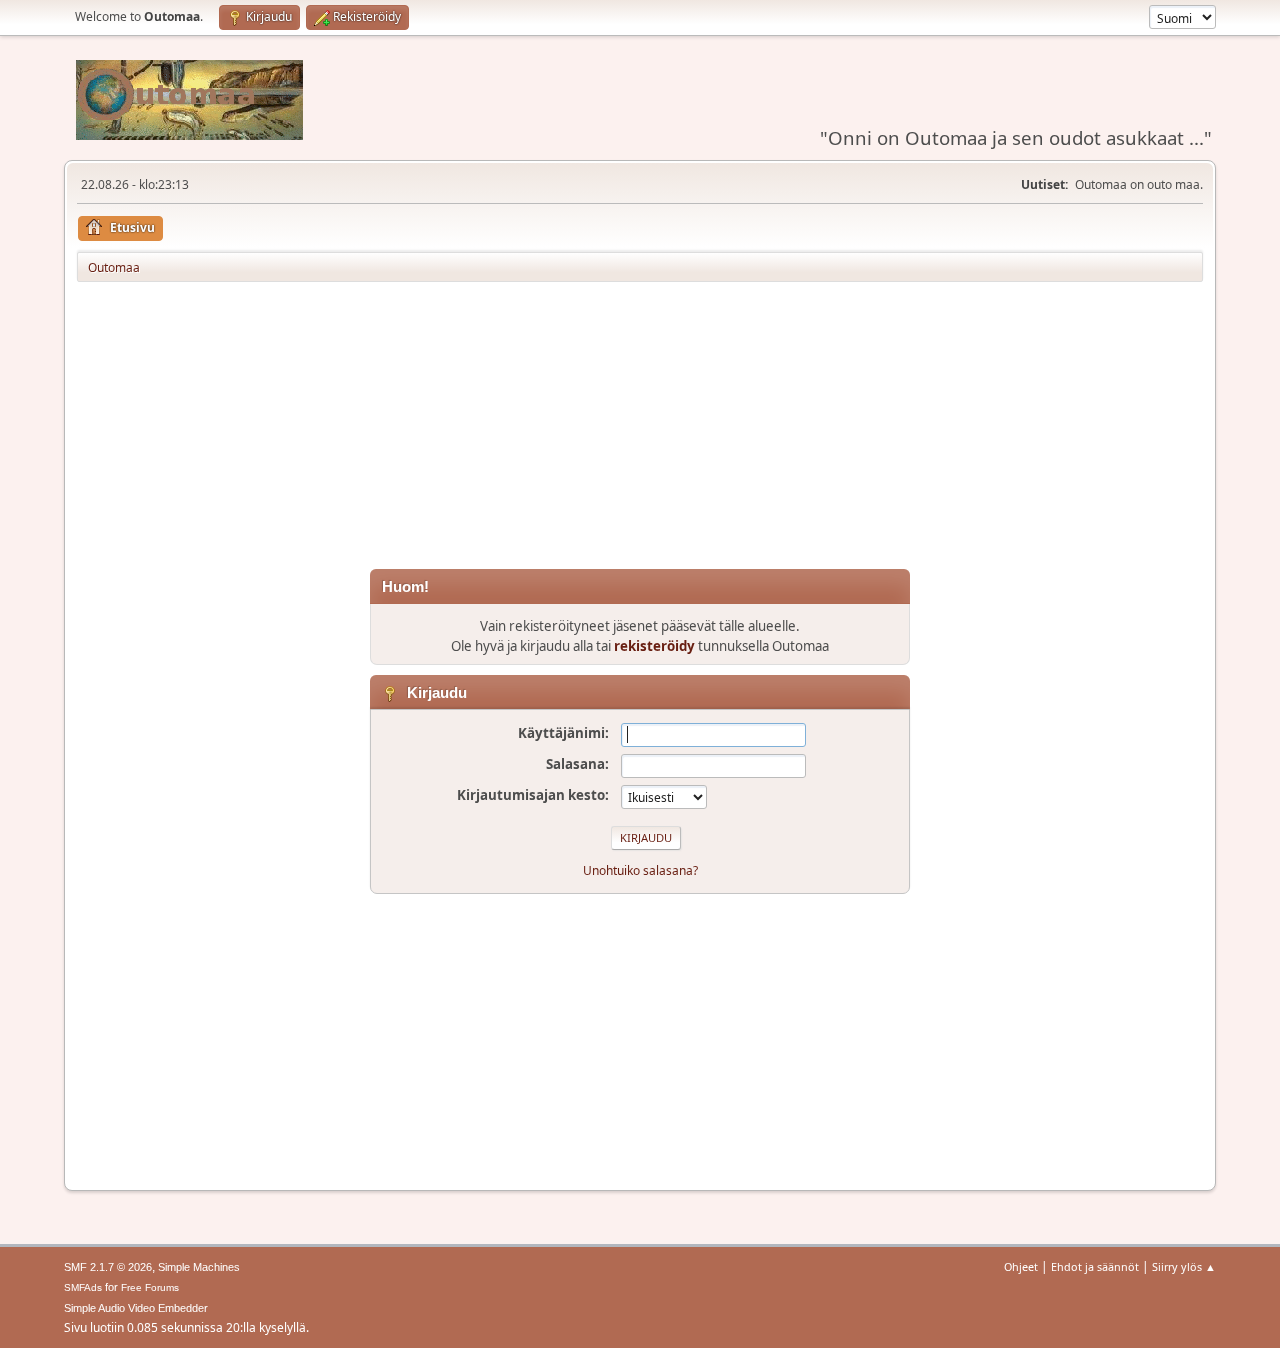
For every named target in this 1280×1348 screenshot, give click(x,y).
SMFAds (83, 1287)
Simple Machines (199, 1267)
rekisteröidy (654, 646)
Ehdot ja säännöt (1095, 1266)
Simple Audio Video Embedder (136, 1308)
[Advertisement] (640, 429)
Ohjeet (1021, 1266)
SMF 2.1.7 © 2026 (108, 1267)
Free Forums (150, 1287)
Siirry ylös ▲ (1184, 1266)
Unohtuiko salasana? (640, 870)
